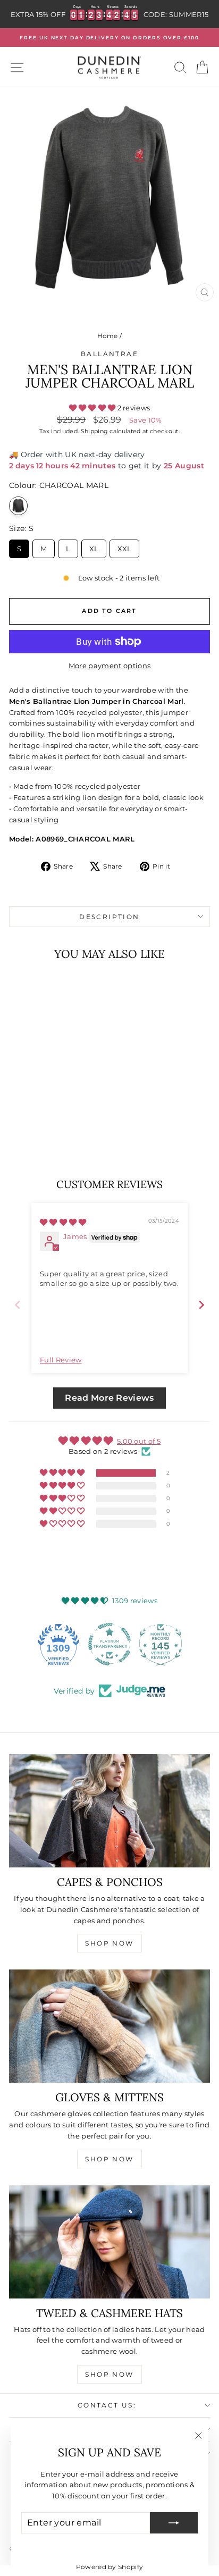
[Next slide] (201, 1305)
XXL (124, 546)
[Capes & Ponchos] (109, 1811)
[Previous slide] (18, 1305)
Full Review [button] (61, 1360)
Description (109, 917)
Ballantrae (109, 354)
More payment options (110, 666)
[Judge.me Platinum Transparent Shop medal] (109, 1644)
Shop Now (109, 1943)
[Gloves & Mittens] (109, 2026)
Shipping (95, 431)
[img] (63, 1222)
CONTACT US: (107, 2405)
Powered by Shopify (110, 2567)
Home (108, 336)
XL (94, 546)
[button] (93, 408)
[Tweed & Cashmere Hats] (109, 2242)
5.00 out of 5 (139, 1441)
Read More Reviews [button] (109, 1398)
